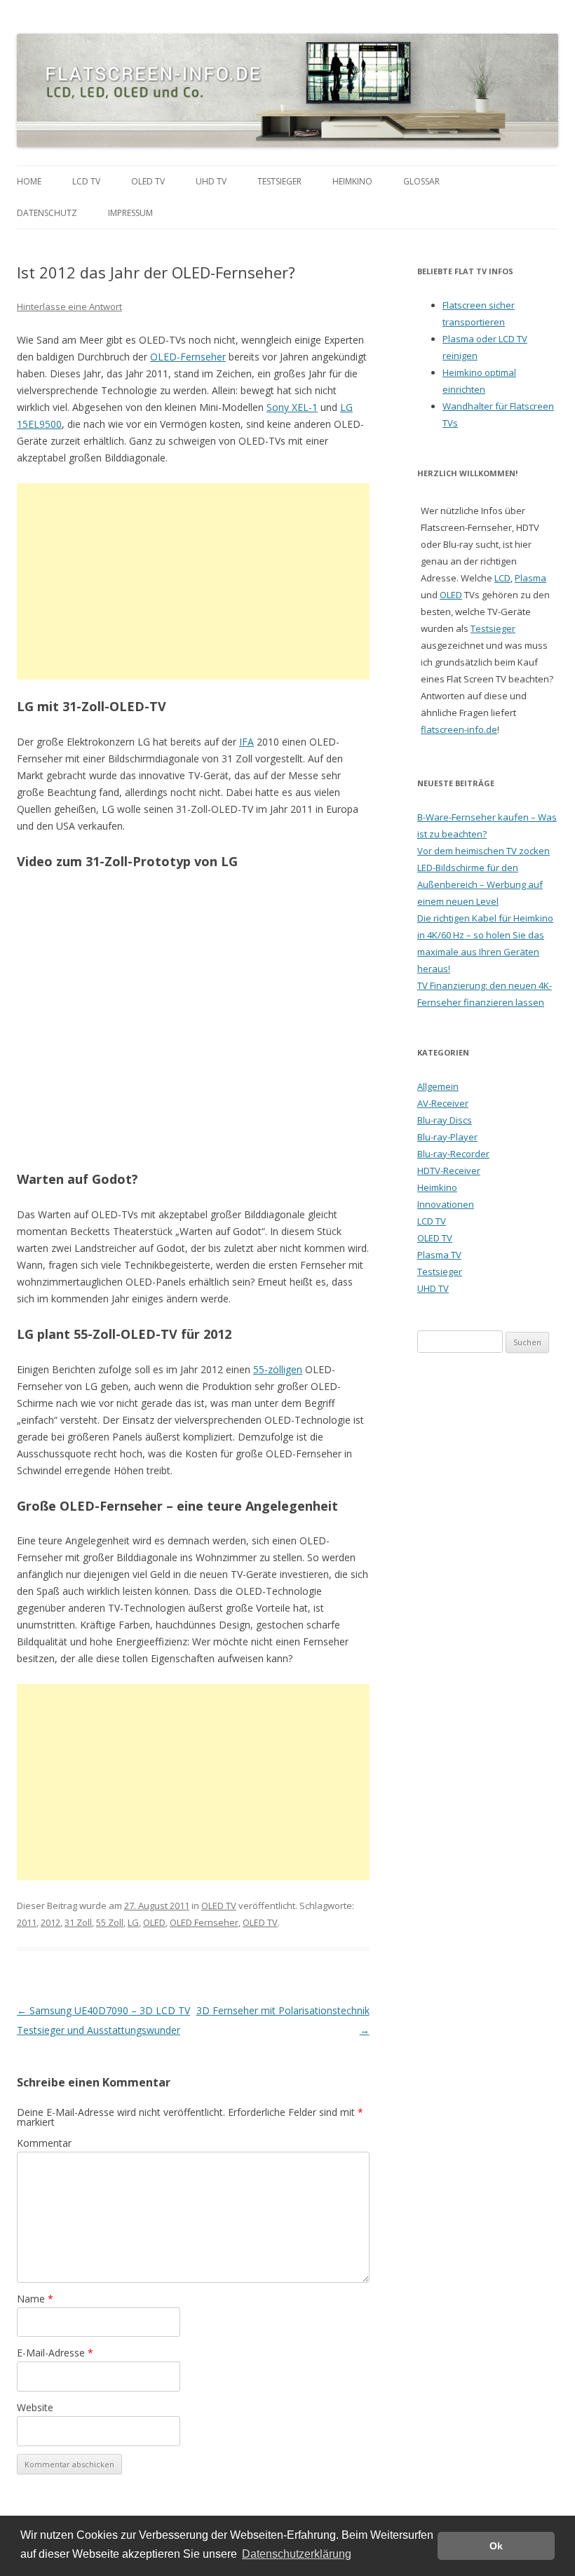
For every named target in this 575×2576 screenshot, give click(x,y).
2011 (27, 1922)
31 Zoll (78, 1922)
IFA (246, 742)
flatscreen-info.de (459, 729)
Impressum (130, 213)
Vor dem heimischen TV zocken (483, 851)
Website (35, 2407)
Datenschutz (47, 213)
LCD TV (86, 181)
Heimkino (352, 181)
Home (29, 181)
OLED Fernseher (204, 1922)
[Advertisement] (193, 581)
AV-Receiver (443, 1103)
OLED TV (148, 181)
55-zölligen (278, 1369)
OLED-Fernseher (188, 357)
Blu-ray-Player (447, 1137)
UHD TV (211, 181)
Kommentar (44, 2143)
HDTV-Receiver (449, 1171)
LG (133, 1922)
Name (35, 2299)
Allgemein (438, 1086)
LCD (502, 578)
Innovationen (446, 1204)
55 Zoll (110, 1922)
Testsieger (279, 181)
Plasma (530, 578)
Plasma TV (439, 1255)
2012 (50, 1922)
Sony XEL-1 (292, 407)
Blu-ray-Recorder (453, 1154)
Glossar (421, 181)
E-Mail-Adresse (55, 2353)
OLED (154, 1922)
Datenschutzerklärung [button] (297, 2554)
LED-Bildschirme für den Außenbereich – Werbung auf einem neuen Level (480, 884)
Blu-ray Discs (445, 1120)
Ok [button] (496, 2546)
